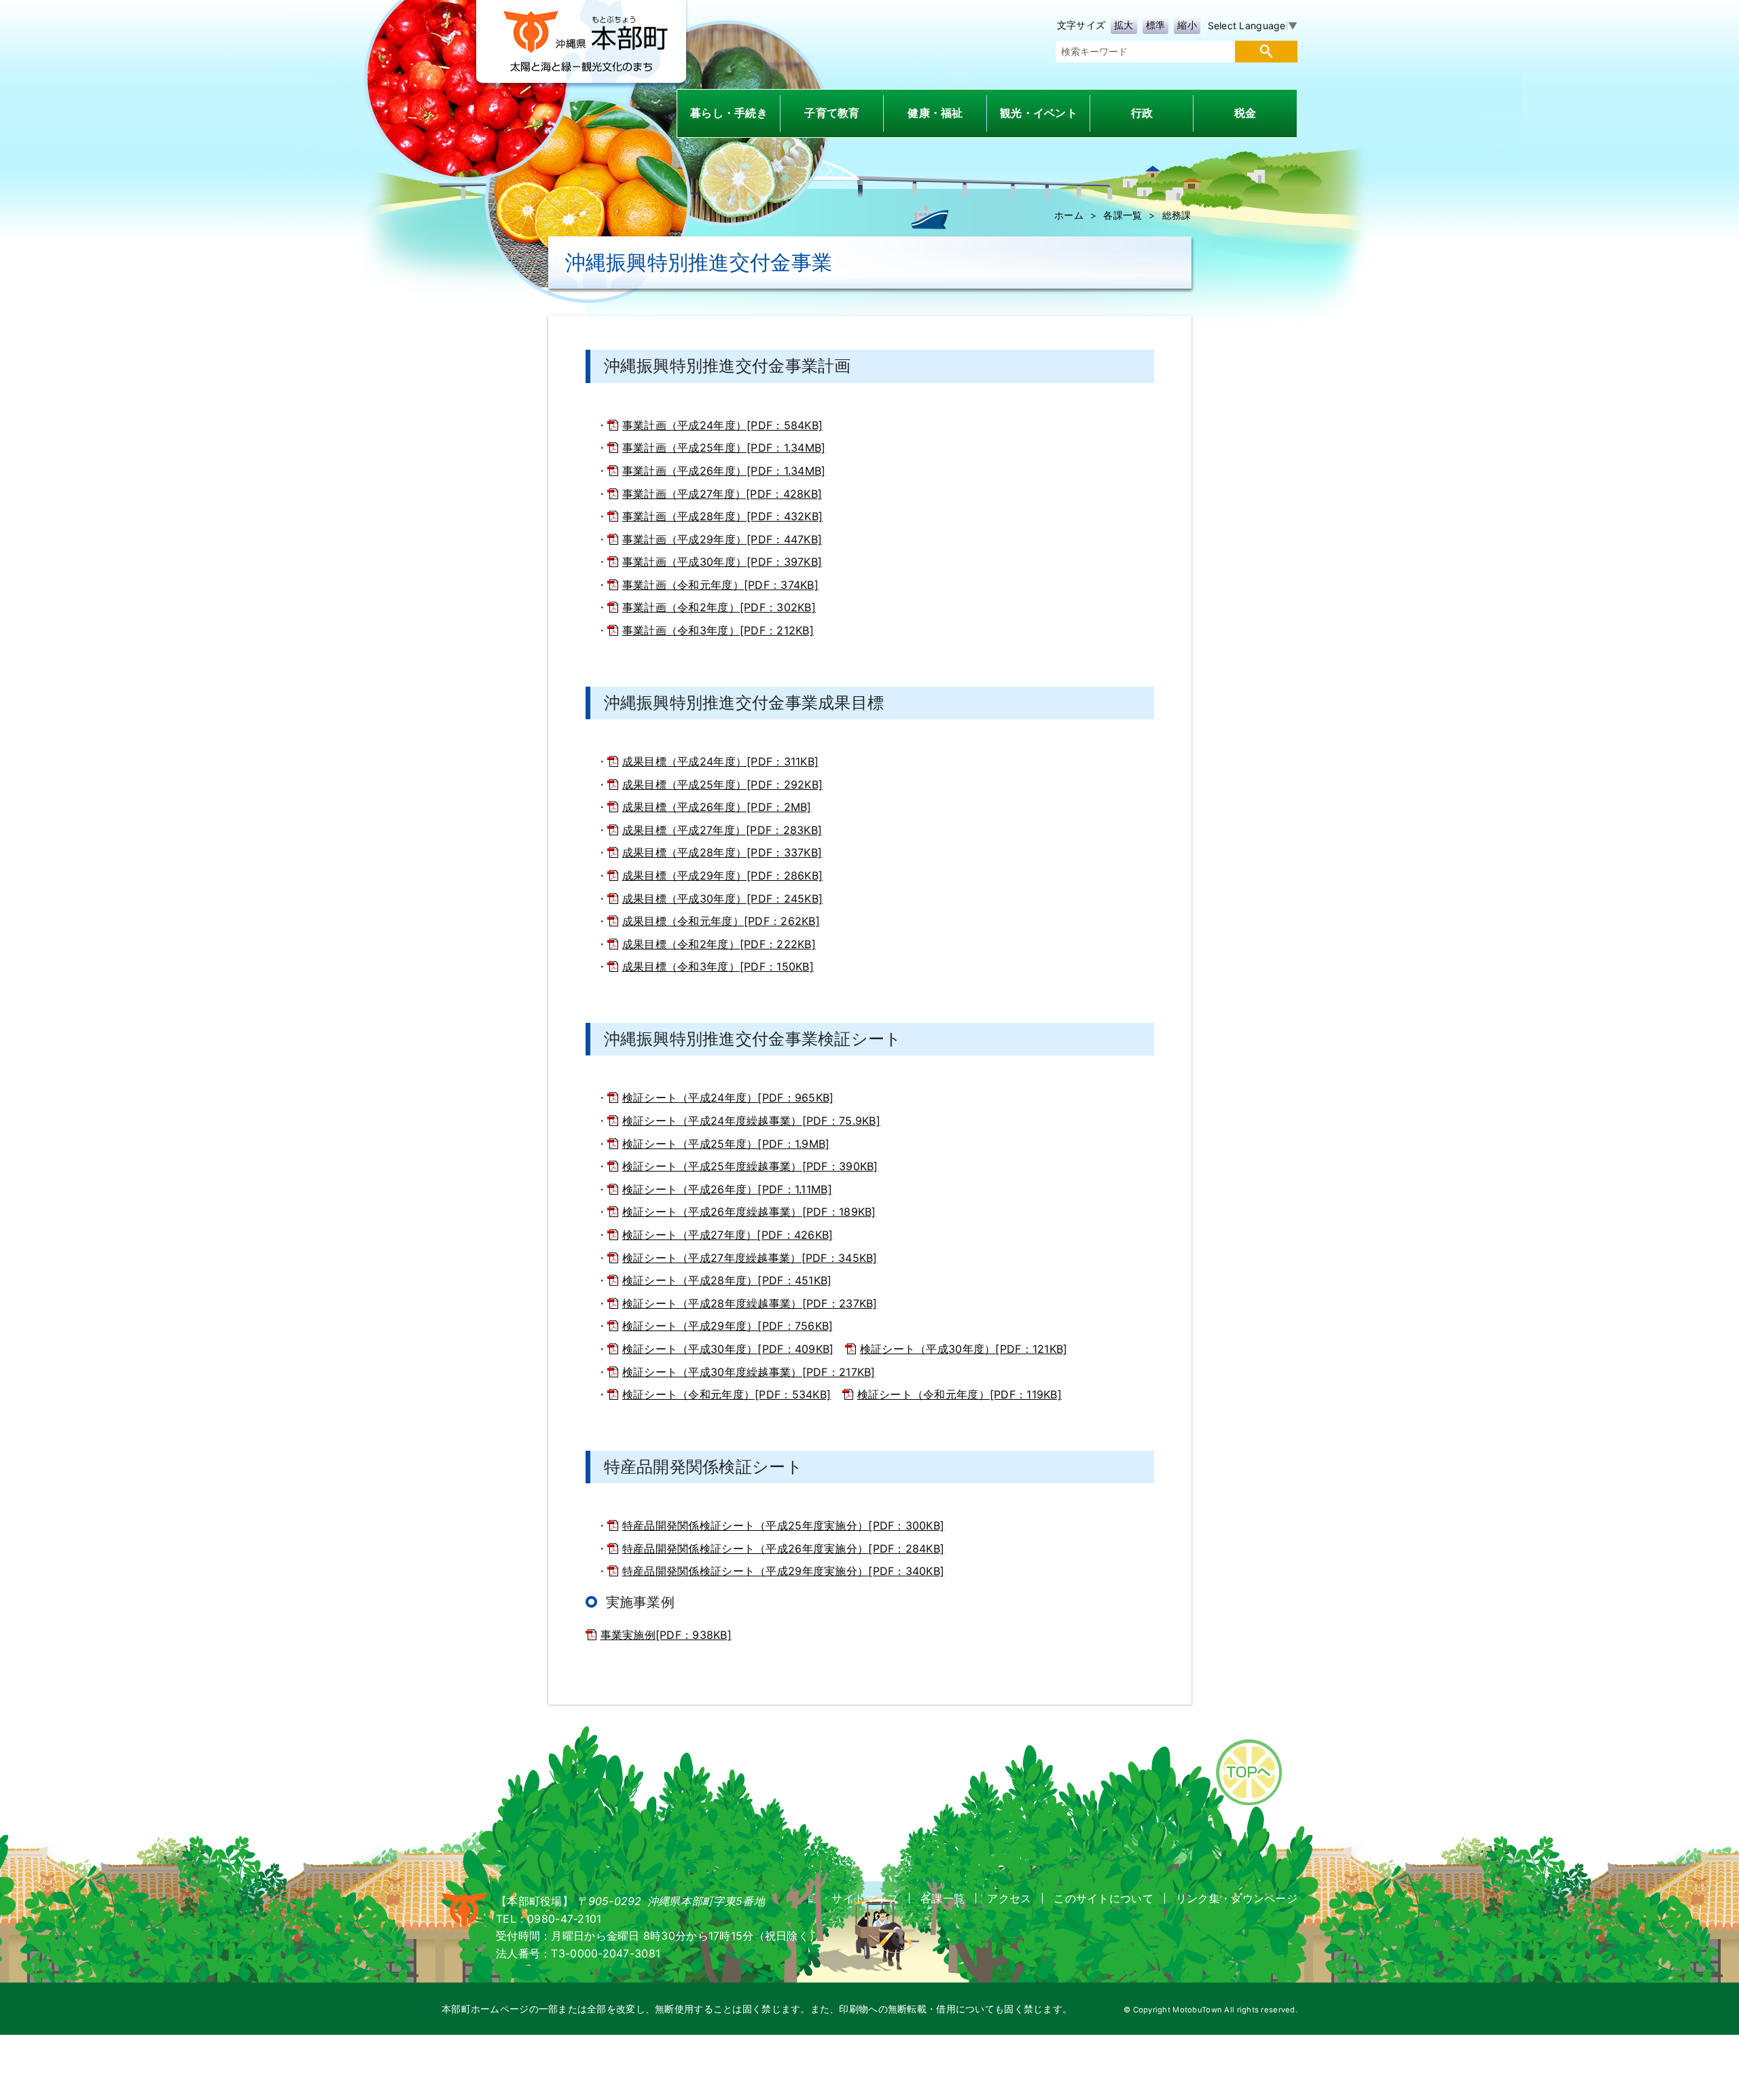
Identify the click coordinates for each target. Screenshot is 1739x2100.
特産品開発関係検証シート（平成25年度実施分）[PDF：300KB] (784, 1525)
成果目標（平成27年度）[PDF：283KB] (722, 830)
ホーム (1069, 215)
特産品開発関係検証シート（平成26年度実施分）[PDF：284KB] (784, 1549)
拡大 (1124, 25)
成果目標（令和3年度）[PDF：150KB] (718, 966)
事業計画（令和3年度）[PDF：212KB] (718, 630)
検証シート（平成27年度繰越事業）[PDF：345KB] (750, 1258)
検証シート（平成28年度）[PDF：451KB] (727, 1280)
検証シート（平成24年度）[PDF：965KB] (728, 1098)
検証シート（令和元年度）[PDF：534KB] (727, 1394)
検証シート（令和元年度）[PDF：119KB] (960, 1394)
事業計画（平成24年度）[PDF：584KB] (722, 425)
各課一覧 (1123, 215)
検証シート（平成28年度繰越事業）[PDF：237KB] (750, 1303)
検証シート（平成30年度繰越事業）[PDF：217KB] (749, 1372)
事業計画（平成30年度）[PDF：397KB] (722, 562)
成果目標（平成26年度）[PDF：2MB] (717, 807)
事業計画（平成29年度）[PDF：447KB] (722, 539)
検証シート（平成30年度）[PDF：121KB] (964, 1349)
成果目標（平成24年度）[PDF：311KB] (720, 761)
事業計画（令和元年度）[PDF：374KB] (720, 585)
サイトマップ (865, 1898)
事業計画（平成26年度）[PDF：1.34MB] (724, 471)
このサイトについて (1104, 1898)
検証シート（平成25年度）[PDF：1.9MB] (726, 1144)
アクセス (1009, 1898)
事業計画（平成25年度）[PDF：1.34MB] (724, 448)
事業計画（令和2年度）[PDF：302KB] (719, 607)
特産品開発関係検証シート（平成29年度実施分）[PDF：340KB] (784, 1571)
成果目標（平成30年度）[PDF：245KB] (722, 899)
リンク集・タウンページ (1237, 1898)
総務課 (1177, 215)
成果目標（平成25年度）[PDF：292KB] (722, 784)
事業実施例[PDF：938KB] (666, 1635)
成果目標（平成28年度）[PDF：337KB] (722, 852)
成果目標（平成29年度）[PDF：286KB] (722, 875)
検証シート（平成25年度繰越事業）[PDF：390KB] (750, 1166)
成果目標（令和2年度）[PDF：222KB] (719, 944)
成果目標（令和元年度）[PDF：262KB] (721, 921)
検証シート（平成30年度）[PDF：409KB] (728, 1349)
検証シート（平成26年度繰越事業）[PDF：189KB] (749, 1212)
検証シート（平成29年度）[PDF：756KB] (728, 1326)
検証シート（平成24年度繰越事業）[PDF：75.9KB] (751, 1121)
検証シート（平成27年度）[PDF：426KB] (728, 1235)
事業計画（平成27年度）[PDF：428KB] (722, 494)
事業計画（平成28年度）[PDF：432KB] (722, 516)
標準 (1156, 25)
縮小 (1187, 25)
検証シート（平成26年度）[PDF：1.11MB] (727, 1189)
